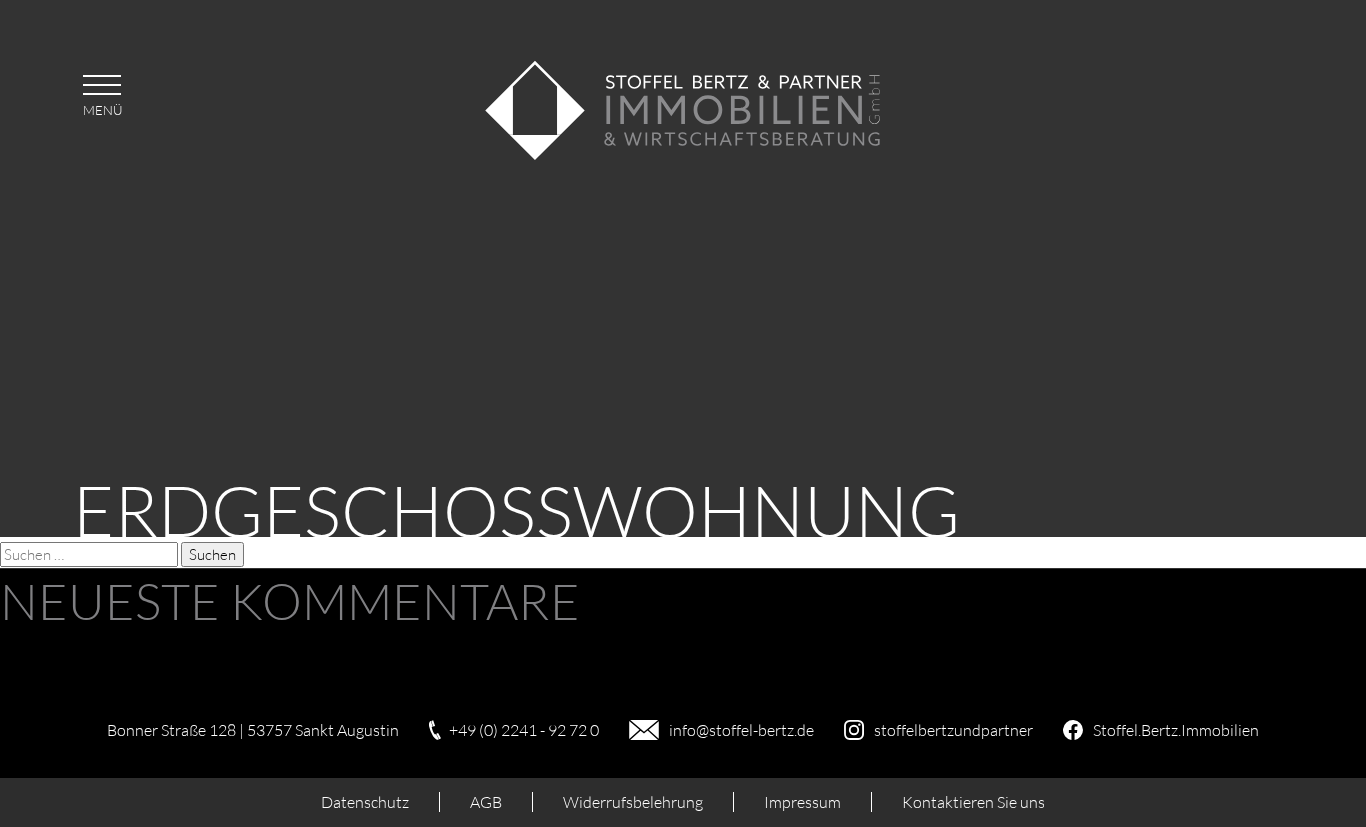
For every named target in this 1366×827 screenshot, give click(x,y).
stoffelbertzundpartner (953, 730)
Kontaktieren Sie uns (973, 802)
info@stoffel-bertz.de (741, 730)
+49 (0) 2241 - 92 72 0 (524, 730)
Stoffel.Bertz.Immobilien (1176, 730)
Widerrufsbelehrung (633, 802)
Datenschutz (365, 802)
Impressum (802, 802)
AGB (486, 802)
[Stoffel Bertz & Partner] (683, 155)
